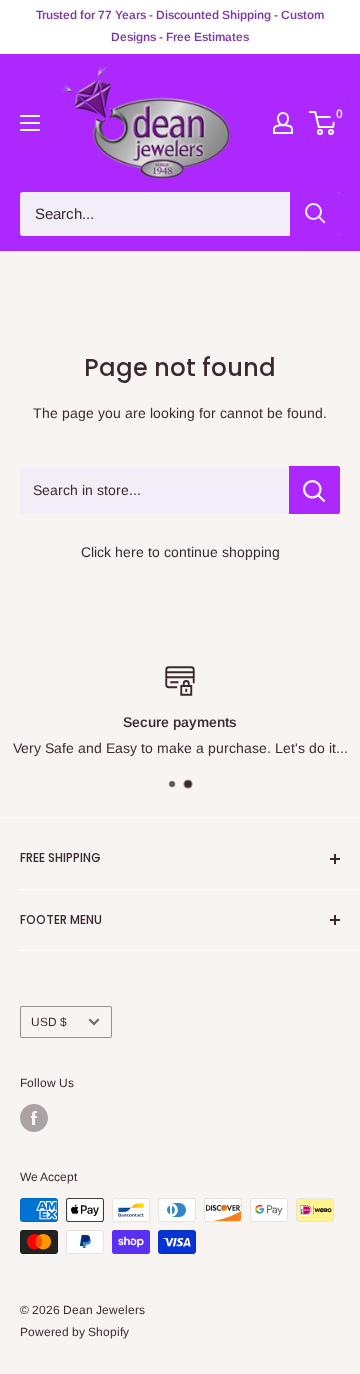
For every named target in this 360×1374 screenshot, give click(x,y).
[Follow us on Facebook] (34, 1118)
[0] (323, 123)
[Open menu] (30, 123)
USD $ (49, 1022)
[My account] (283, 123)
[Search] (315, 214)
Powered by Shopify (74, 1332)
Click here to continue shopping (180, 552)
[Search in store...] (314, 490)
